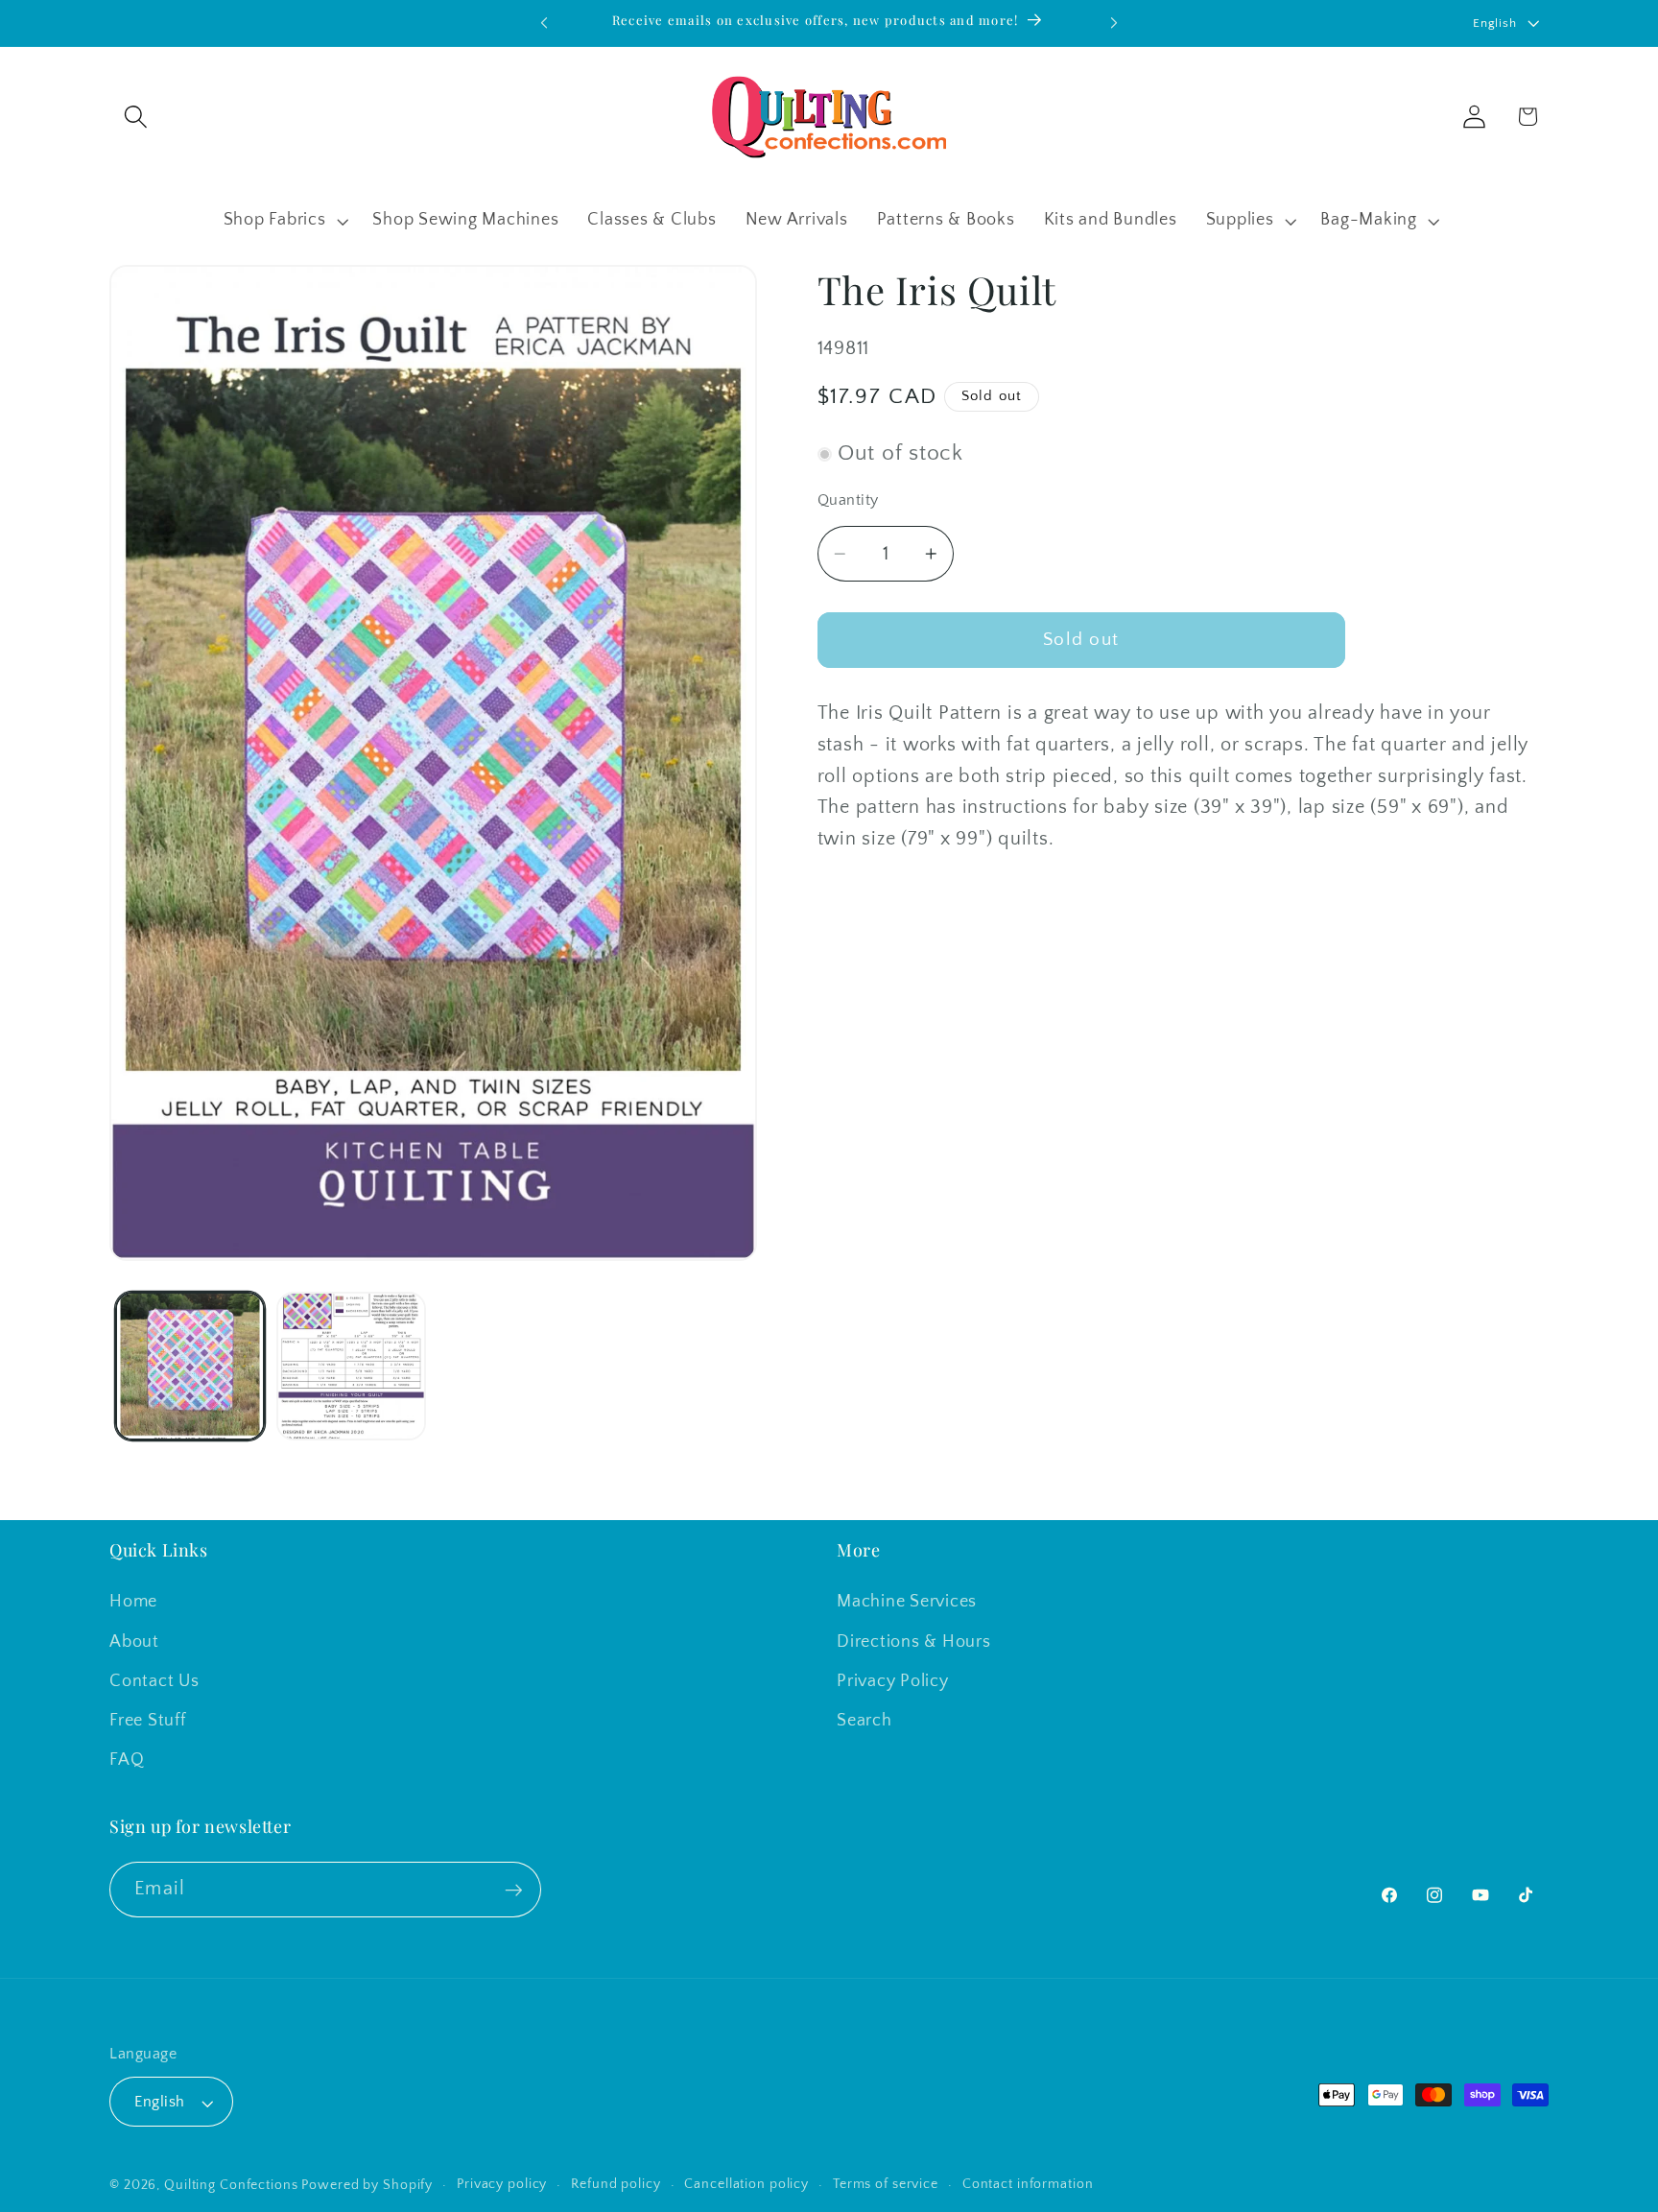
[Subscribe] (514, 1891)
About (134, 1641)
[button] (136, 117)
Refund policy (616, 2185)
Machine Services (907, 1602)
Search (865, 1721)
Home (133, 1602)
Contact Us (154, 1680)
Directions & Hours (914, 1641)
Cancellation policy (746, 2185)
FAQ (127, 1760)
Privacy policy (502, 2185)
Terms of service (886, 2185)
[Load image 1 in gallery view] (190, 1367)
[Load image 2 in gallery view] (351, 1367)
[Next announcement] (1114, 23)
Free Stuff (148, 1721)
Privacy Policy (893, 1680)
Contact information (1028, 2185)
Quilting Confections (233, 2186)
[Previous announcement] (544, 23)
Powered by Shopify (367, 2186)
